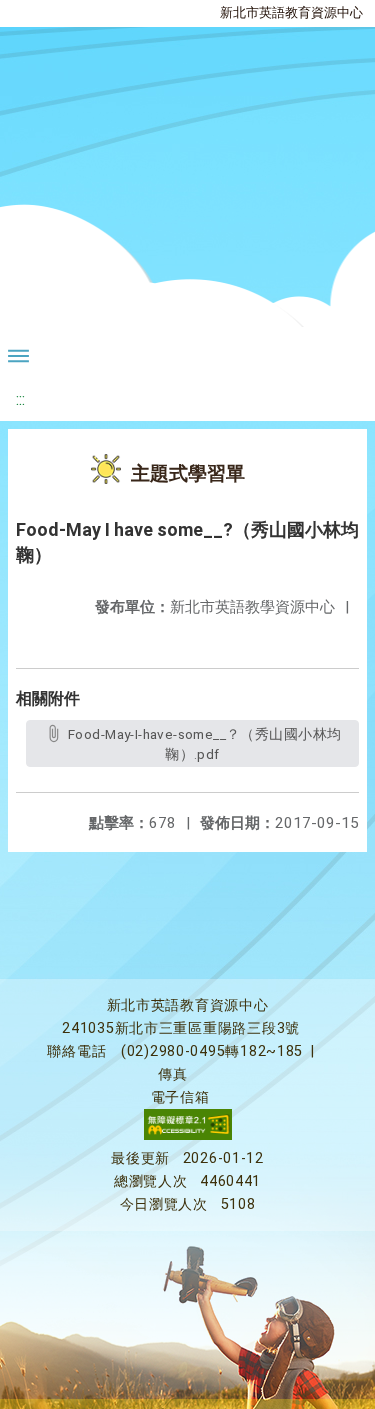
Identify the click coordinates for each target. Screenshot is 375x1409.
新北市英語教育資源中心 (291, 12)
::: (20, 399)
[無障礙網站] (188, 1135)
